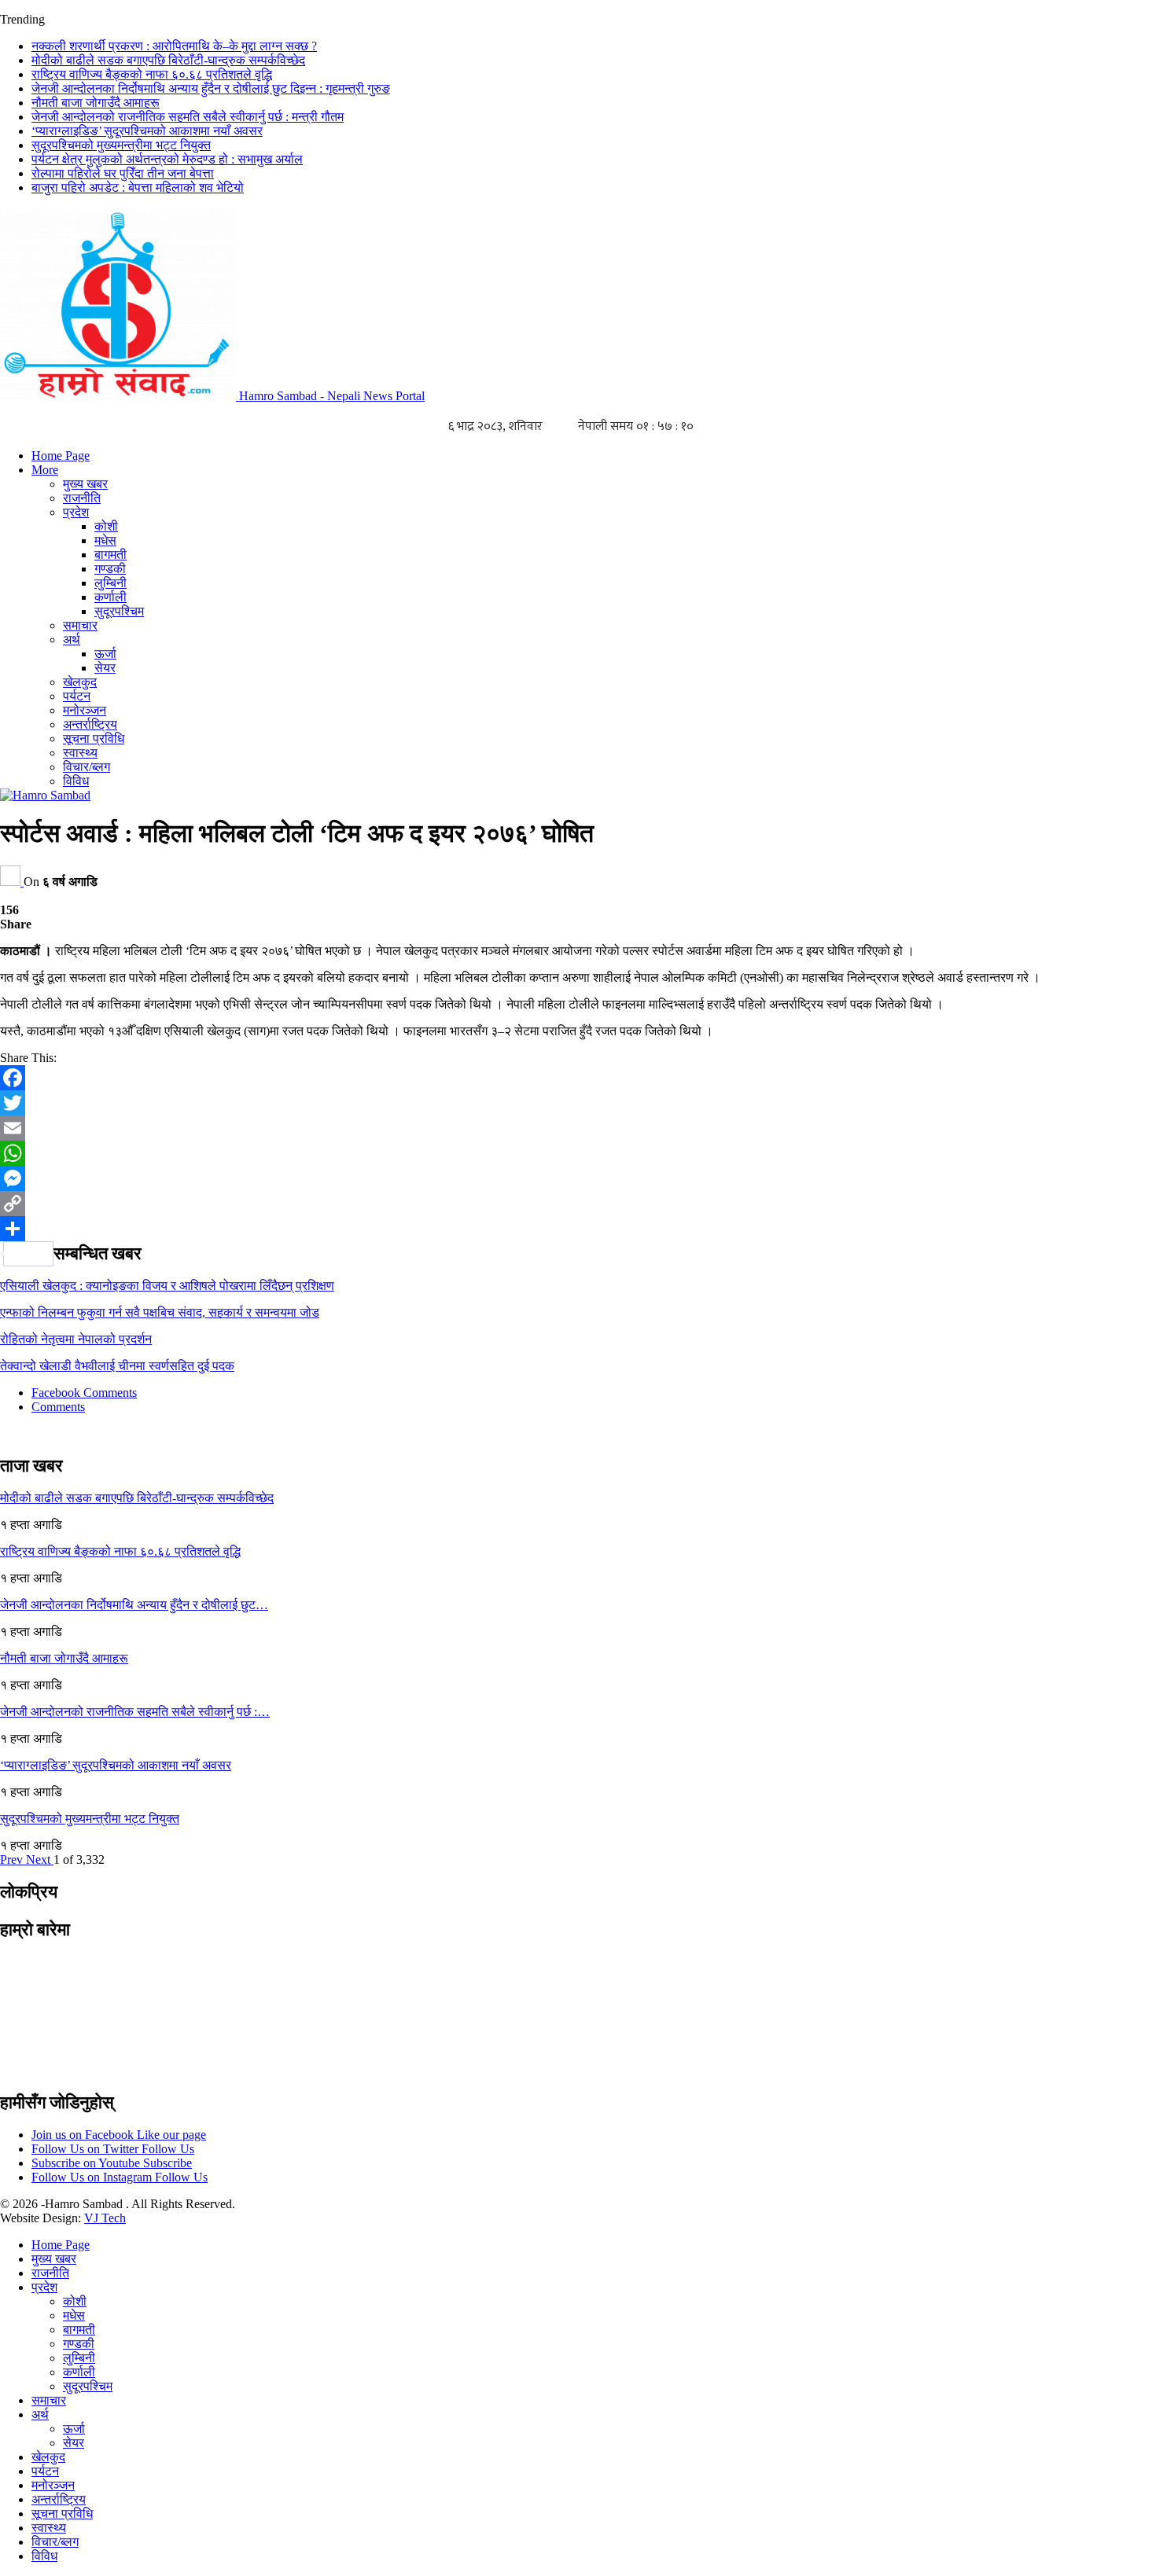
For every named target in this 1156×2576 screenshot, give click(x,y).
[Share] (578, 1229)
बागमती (110, 555)
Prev (13, 1859)
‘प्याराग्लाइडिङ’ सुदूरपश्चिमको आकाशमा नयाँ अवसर (147, 131)
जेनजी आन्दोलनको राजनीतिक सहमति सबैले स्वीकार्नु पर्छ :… (135, 1712)
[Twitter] (578, 1103)
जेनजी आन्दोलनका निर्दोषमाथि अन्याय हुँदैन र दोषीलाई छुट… (134, 1605)
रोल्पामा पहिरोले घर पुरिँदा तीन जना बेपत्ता (123, 173)
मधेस (105, 540)
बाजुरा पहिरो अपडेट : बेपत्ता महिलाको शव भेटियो (138, 187)
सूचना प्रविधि (94, 739)
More (45, 470)
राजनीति (82, 498)
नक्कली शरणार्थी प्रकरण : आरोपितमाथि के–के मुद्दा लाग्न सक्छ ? (174, 46)
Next (40, 1859)
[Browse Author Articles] (12, 882)
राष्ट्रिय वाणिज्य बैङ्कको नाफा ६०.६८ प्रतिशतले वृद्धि (152, 74)
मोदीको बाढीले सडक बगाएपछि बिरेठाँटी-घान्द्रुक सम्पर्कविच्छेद (168, 60)
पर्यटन (77, 696)
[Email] (578, 1128)
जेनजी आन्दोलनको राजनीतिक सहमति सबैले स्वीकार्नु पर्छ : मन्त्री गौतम (188, 117)
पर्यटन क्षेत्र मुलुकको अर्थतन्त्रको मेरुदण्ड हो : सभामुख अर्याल (167, 159)
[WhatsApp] (578, 1153)
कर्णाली (110, 597)
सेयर (105, 668)
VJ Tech (105, 2218)
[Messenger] (578, 1178)
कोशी (106, 526)
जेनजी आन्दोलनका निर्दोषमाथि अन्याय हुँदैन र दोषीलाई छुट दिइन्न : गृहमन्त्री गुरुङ (211, 88)
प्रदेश (76, 512)
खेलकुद (80, 682)
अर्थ (72, 639)
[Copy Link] (578, 1203)
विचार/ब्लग (87, 767)
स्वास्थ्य (80, 753)
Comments (58, 1407)
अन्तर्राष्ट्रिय (90, 724)
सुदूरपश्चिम (119, 611)
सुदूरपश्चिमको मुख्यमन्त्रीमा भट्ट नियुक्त (121, 145)
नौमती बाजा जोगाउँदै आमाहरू (96, 103)
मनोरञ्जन (85, 710)
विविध (76, 781)
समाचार (80, 625)
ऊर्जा (105, 654)
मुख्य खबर (85, 484)
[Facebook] (578, 1078)
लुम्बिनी (110, 583)
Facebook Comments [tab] (84, 1393)
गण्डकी (110, 569)
